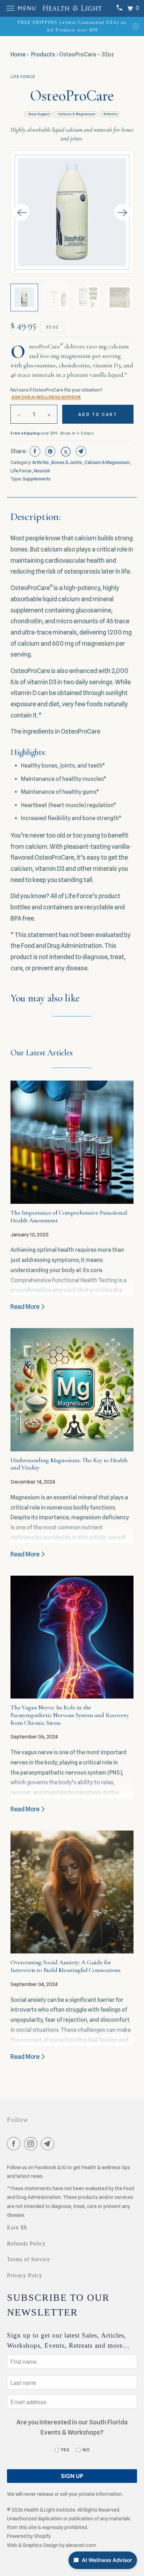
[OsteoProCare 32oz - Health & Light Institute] (72, 212)
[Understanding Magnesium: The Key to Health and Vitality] (72, 1390)
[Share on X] (65, 451)
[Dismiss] (136, 26)
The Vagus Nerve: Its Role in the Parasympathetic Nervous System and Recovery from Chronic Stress (70, 1715)
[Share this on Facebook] (34, 451)
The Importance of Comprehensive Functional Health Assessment (69, 1216)
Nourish (42, 471)
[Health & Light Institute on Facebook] (15, 2145)
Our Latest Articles (41, 1053)
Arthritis (111, 114)
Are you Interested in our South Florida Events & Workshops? (72, 2427)
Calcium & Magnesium (77, 114)
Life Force (23, 77)
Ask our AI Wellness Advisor (46, 397)
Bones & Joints (67, 462)
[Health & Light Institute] (72, 8)
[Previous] (21, 212)
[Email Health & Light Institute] (49, 2145)
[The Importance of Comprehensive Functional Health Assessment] (72, 1142)
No (86, 2450)
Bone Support (39, 114)
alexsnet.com (81, 2545)
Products (43, 54)
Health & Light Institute (50, 2510)
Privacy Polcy (25, 2275)
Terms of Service (28, 2259)
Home (18, 54)
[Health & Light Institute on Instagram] (32, 2145)
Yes (65, 2450)
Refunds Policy (26, 2244)
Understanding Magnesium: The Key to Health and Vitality (69, 1464)
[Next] (123, 212)
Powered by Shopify (29, 2536)
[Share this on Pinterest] (49, 451)
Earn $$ (17, 2227)
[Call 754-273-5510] (119, 8)
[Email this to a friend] (80, 451)
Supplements (37, 479)
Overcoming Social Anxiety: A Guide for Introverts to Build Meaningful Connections (65, 1966)
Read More (26, 1307)
